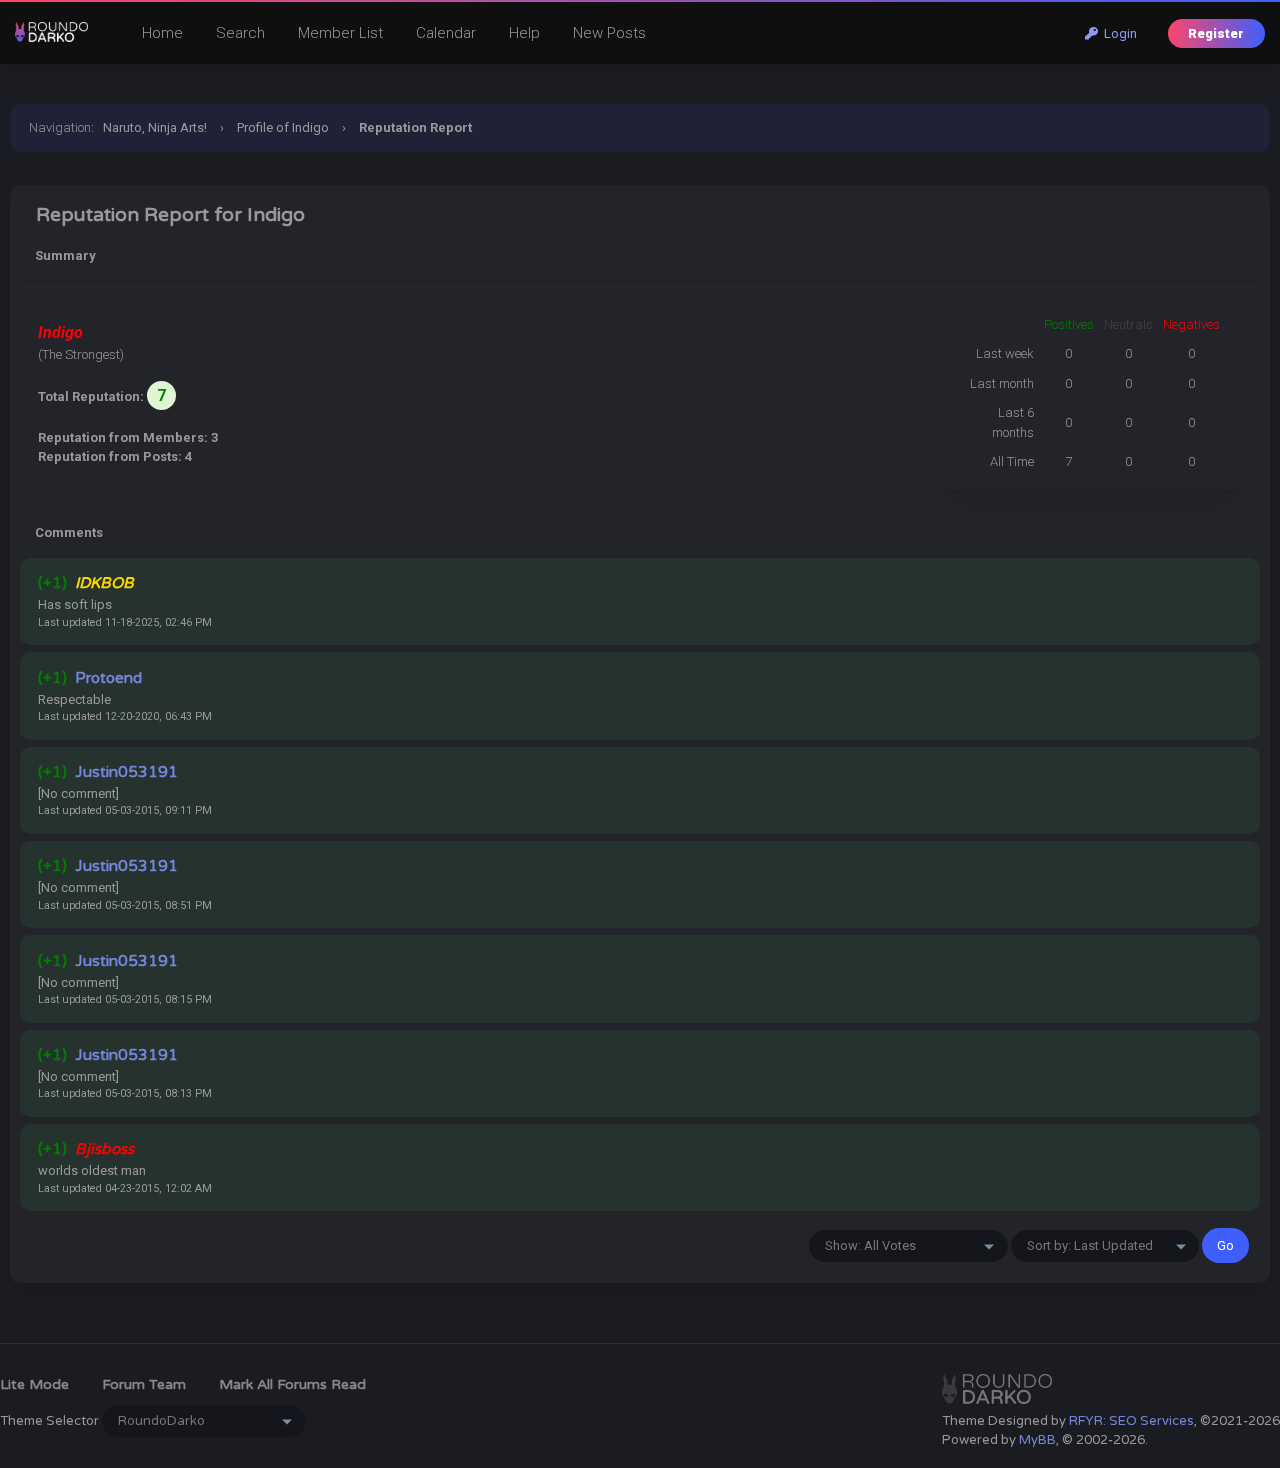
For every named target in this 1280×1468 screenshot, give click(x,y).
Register (1216, 33)
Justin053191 (126, 772)
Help (524, 33)
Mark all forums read (292, 1384)
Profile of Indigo (283, 127)
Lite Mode (34, 1384)
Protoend (108, 678)
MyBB (1037, 1440)
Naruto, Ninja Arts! (155, 127)
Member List (340, 33)
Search (240, 33)
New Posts (609, 33)
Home (162, 33)
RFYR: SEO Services (1131, 1421)
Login (1117, 33)
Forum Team (144, 1384)
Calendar (446, 33)
